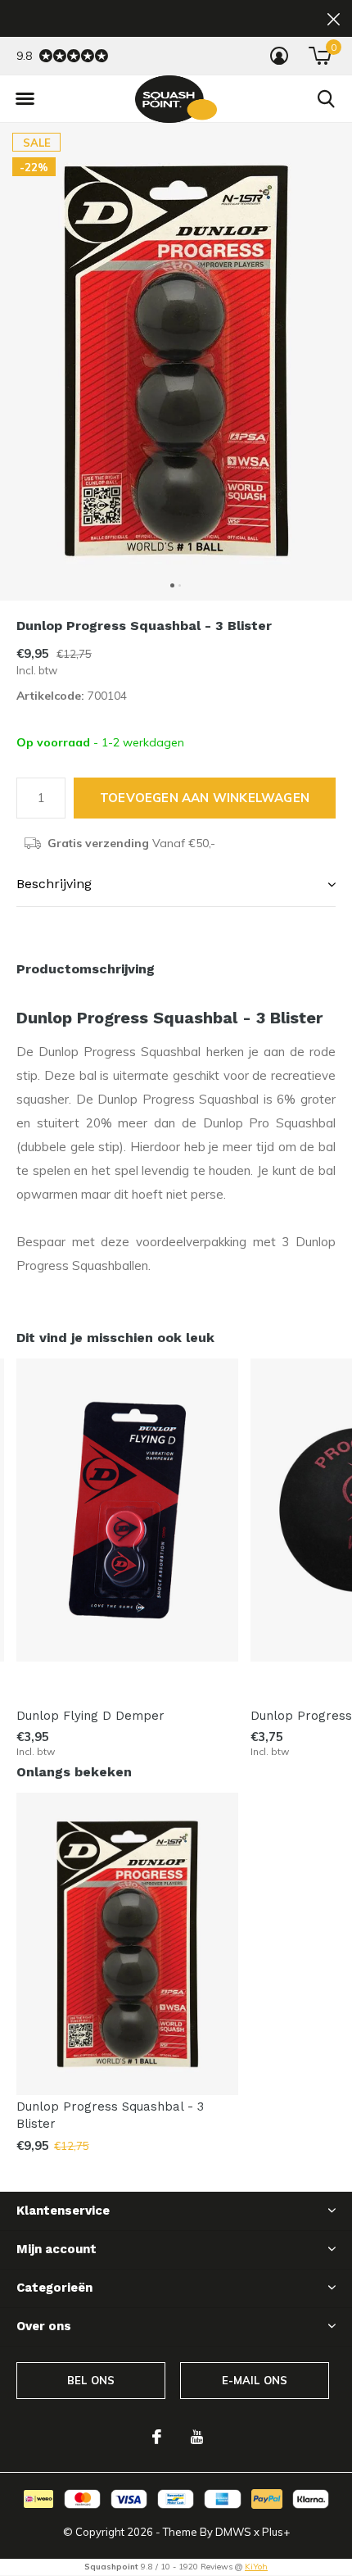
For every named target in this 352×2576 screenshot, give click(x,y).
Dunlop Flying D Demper (90, 1716)
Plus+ (276, 2532)
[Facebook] (157, 2437)
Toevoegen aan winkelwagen (205, 798)
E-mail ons (255, 2380)
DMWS (233, 2532)
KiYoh (256, 2567)
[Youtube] (197, 2437)
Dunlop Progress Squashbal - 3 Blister (110, 2115)
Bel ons (91, 2380)
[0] (320, 56)
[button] (25, 99)
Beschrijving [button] (54, 884)
